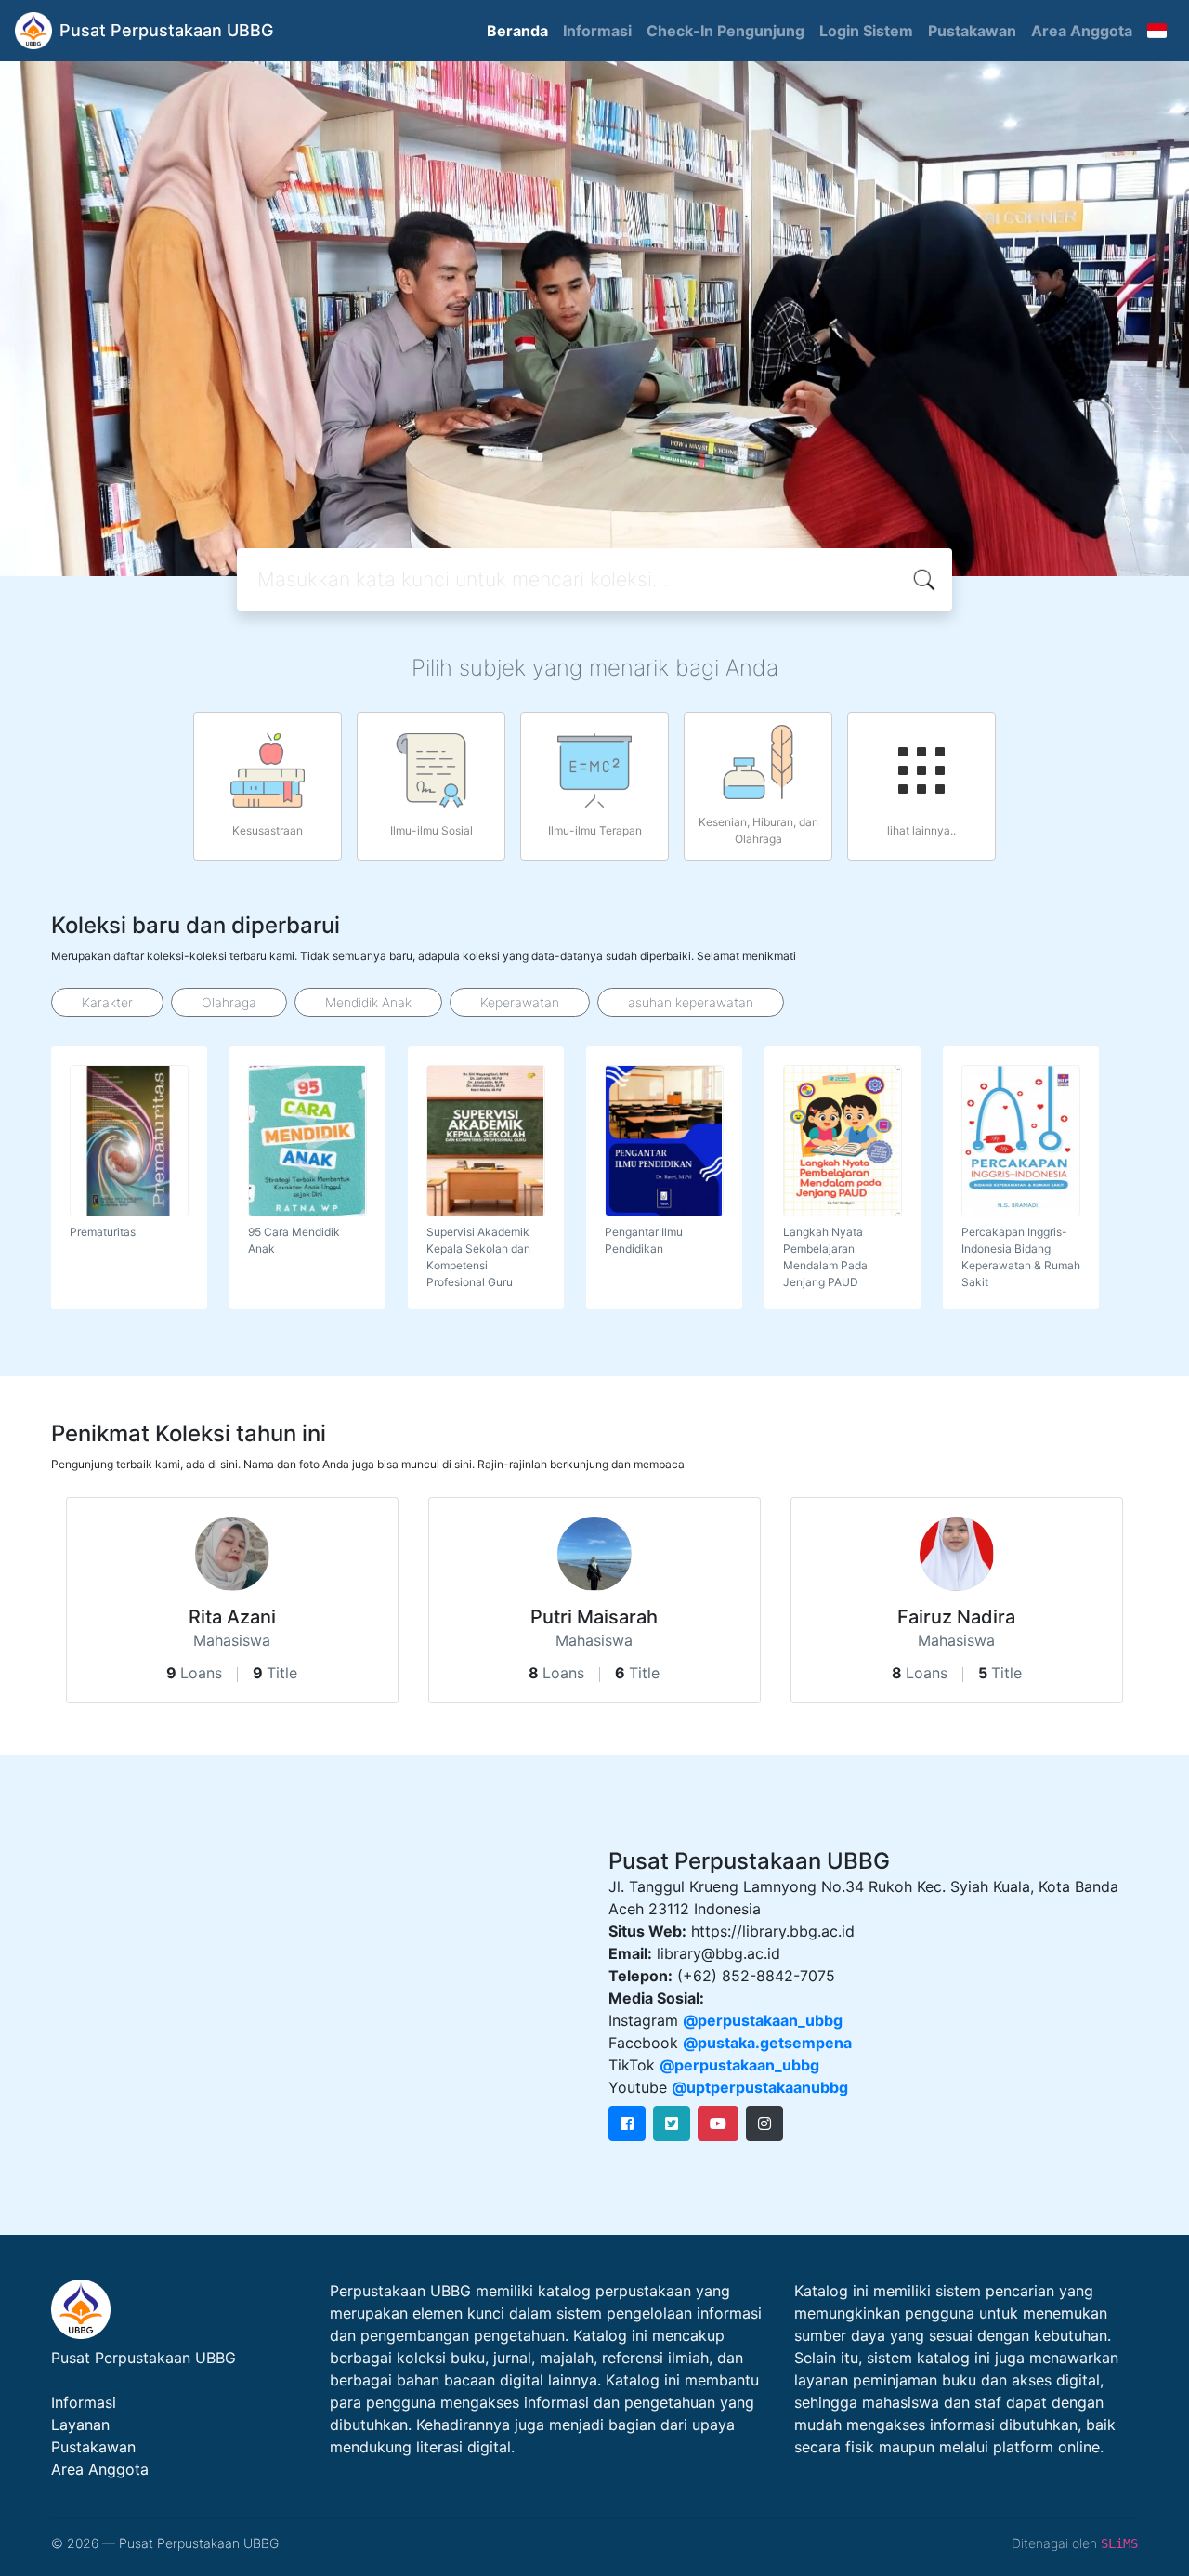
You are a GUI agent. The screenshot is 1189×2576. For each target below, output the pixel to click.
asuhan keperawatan (691, 1002)
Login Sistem (866, 31)
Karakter (107, 1002)
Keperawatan (520, 1002)
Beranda (517, 31)
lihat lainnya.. (921, 830)
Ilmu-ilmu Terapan (595, 830)
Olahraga (229, 1002)
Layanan (80, 2425)
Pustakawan (972, 31)
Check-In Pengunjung (725, 31)
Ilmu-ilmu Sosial (431, 830)
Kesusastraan (268, 830)
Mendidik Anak (368, 1002)
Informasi (597, 31)
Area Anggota (1082, 31)
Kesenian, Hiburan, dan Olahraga (758, 830)
